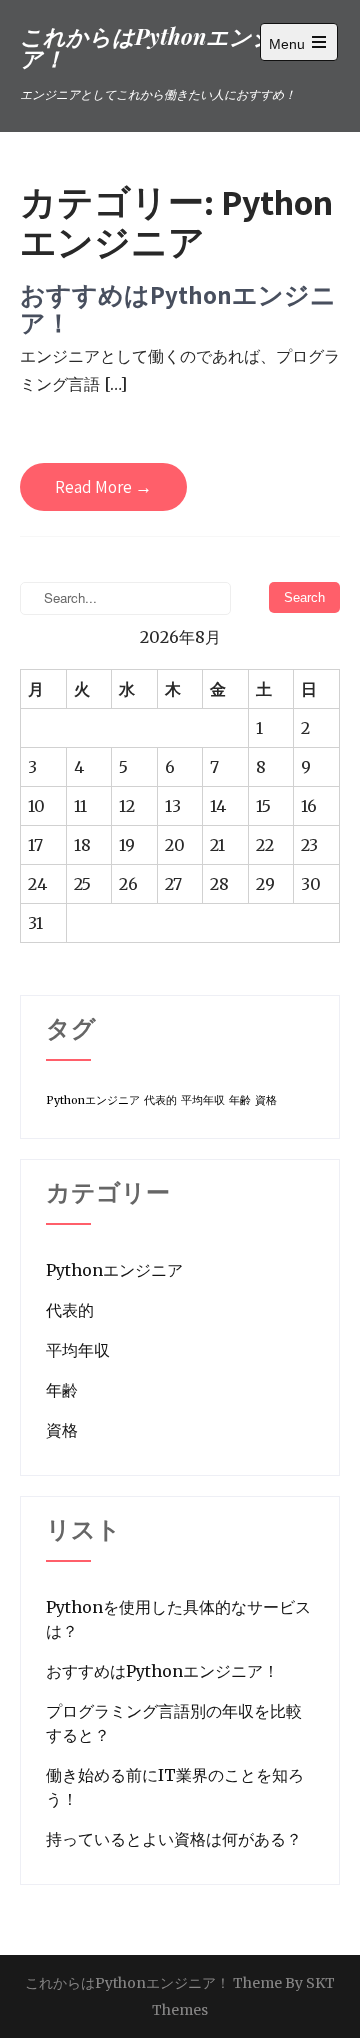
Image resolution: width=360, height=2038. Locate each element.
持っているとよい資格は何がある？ (174, 1839)
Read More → (103, 487)
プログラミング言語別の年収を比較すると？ (174, 1723)
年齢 (240, 1100)
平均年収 (203, 1100)
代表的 (160, 1100)
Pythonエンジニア (93, 1100)
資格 (266, 1100)
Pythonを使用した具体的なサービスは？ (178, 1619)
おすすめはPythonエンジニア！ (178, 308)
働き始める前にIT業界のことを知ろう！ (175, 1787)
